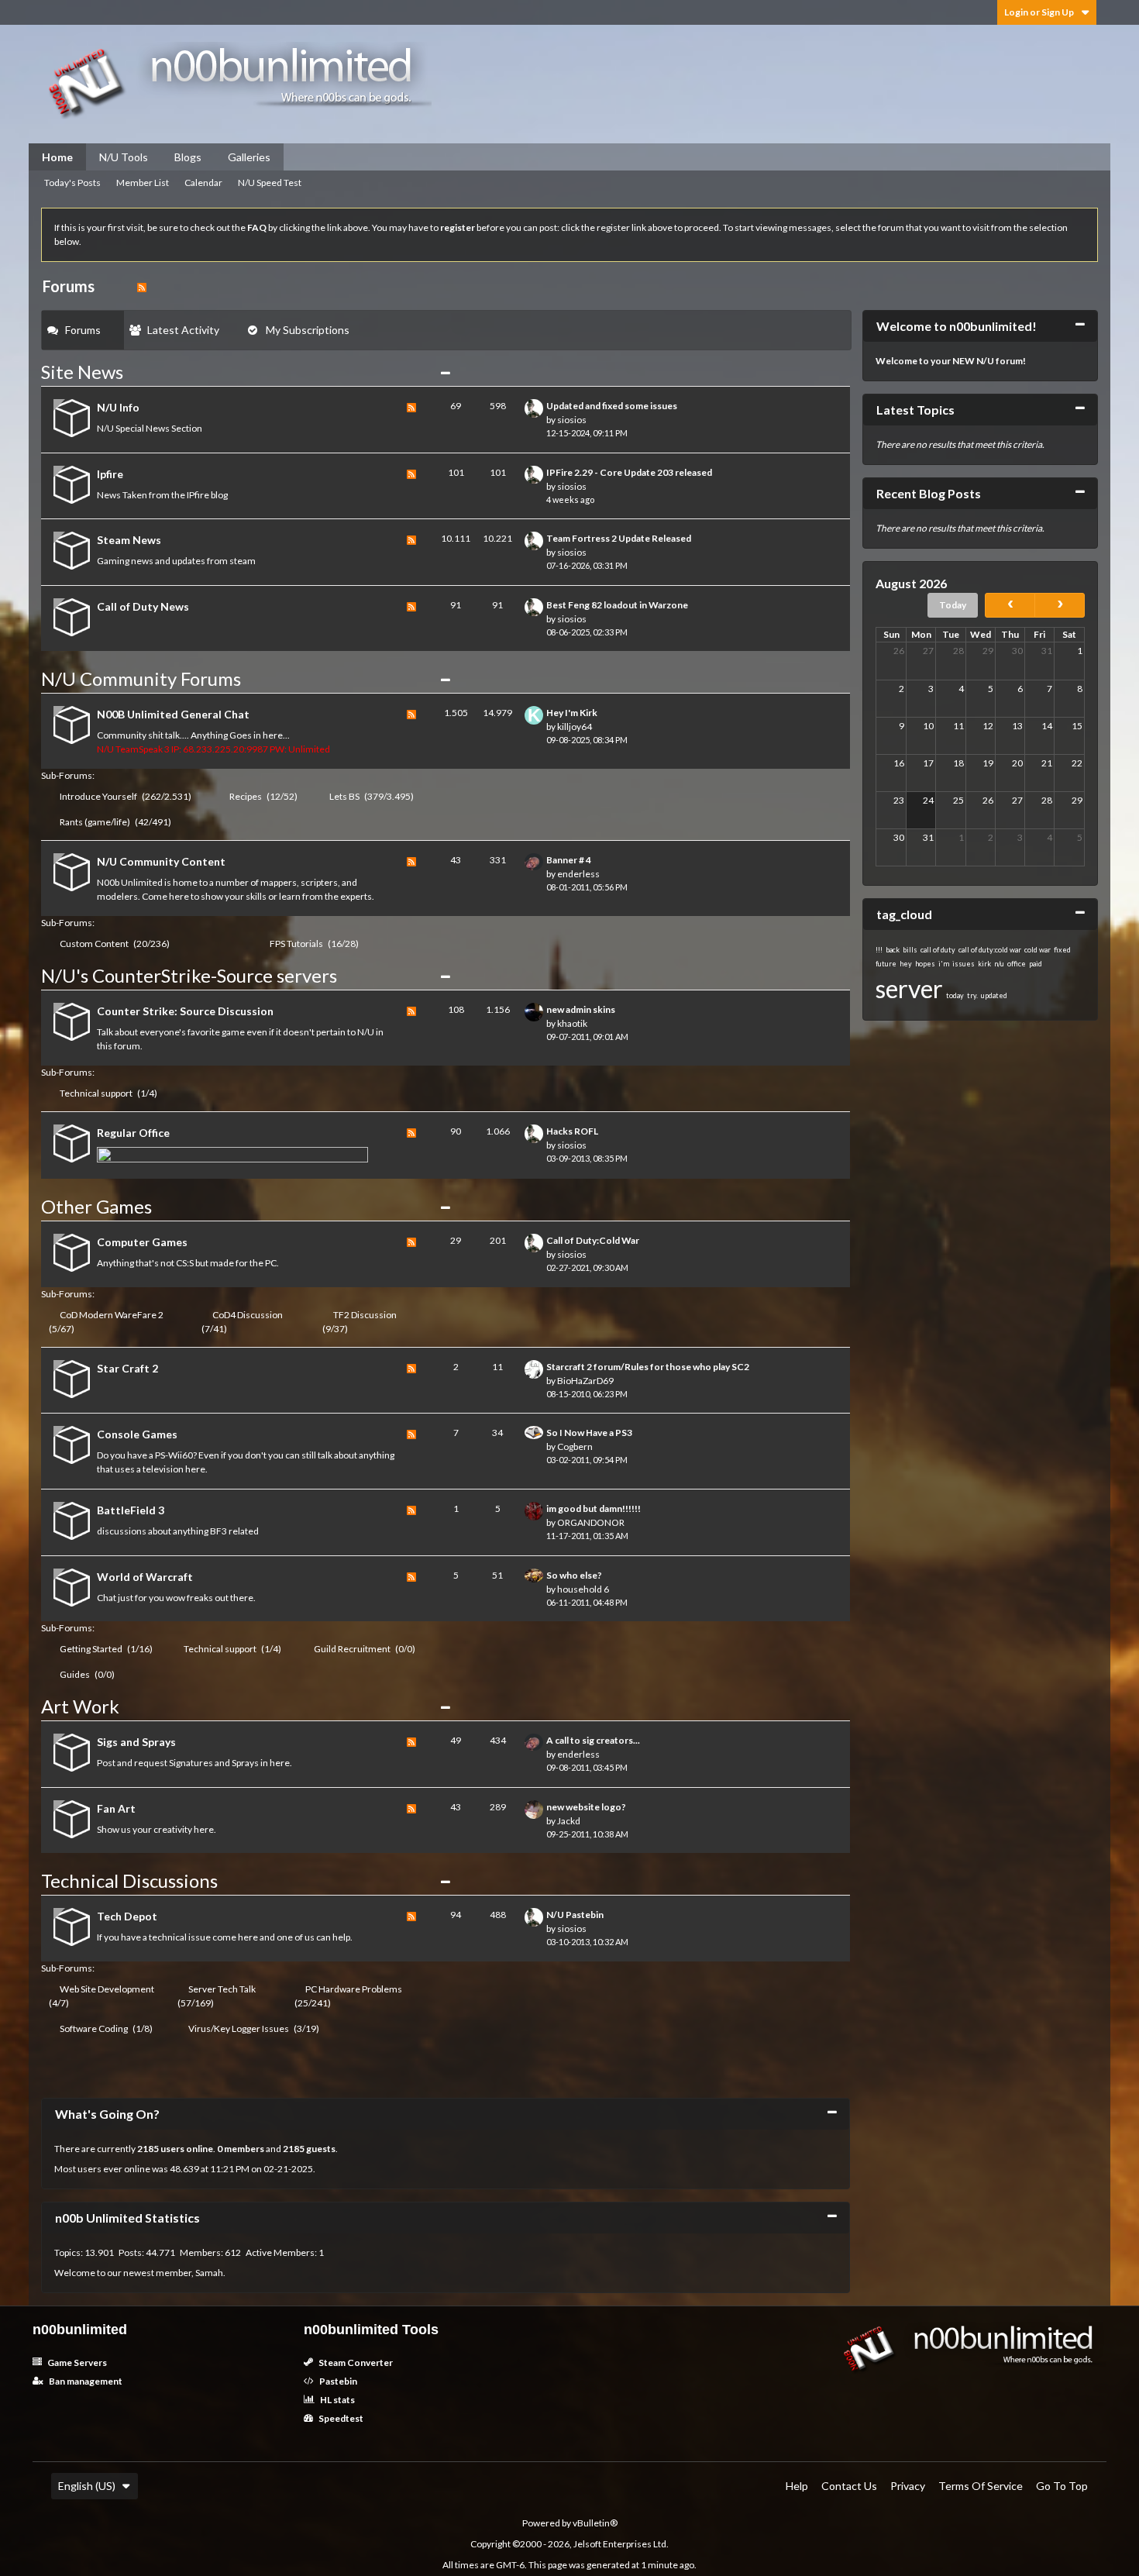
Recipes (246, 796)
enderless (578, 874)
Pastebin (337, 2381)
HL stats (337, 2400)
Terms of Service (981, 2486)
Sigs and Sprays (136, 1742)
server (909, 988)
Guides (75, 1674)
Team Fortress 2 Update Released (619, 538)
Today (953, 605)
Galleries (249, 157)
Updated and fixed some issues (612, 406)
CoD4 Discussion (248, 1315)
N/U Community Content (161, 861)
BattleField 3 (131, 1510)
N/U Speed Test (270, 183)
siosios (572, 420)
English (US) (87, 2486)
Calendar (203, 183)
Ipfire (110, 474)
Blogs (188, 157)
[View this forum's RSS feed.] (411, 420)
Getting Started (91, 1649)
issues (964, 964)
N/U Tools (124, 157)
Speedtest (340, 2418)
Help (797, 2486)
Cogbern (575, 1446)
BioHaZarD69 (585, 1381)
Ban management (85, 2381)
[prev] (1010, 605)
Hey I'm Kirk (572, 713)
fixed (1062, 950)
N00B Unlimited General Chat (173, 714)
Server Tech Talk (222, 1989)
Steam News (129, 540)
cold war (1037, 950)
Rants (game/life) (95, 822)
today (955, 995)
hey (906, 964)
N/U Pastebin (575, 1915)
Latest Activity (183, 330)
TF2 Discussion (365, 1315)
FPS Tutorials (296, 944)
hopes (925, 964)
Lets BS (344, 796)
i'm (944, 964)
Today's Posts (72, 183)
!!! (879, 950)
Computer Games (142, 1242)
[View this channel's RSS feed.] (142, 286)
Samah (209, 2273)
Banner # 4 (569, 860)
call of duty (938, 950)
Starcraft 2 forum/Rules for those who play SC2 (648, 1367)
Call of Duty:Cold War (593, 1240)
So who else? (574, 1575)
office (1017, 964)
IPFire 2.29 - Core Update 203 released (629, 472)
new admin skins (581, 1009)
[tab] (83, 330)
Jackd (569, 1821)
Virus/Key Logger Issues (239, 2028)
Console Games (137, 1434)
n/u (999, 964)
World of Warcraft (145, 1577)
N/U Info (118, 407)
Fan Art (116, 1808)
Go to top (1062, 2486)
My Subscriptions (308, 330)
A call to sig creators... (593, 1740)
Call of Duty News (143, 606)
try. (972, 995)
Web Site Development (107, 1989)
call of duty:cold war (990, 950)
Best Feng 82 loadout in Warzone (617, 605)
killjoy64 (575, 727)
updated (994, 995)
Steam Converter (355, 2362)
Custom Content (94, 944)
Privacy (908, 2486)
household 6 (583, 1589)
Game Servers (76, 2362)
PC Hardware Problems (354, 1989)
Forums (83, 330)
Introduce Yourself (98, 796)
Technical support (96, 1093)
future (886, 964)
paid (1036, 964)
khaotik (572, 1023)
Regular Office (133, 1133)
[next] (1060, 605)
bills (910, 950)
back (893, 950)
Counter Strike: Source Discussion (185, 1011)
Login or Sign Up (1039, 12)
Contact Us (849, 2486)
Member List (143, 183)
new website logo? (586, 1807)
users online (187, 2149)
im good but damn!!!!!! (594, 1508)
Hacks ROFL (572, 1131)
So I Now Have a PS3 (589, 1433)
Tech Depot (127, 1916)
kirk (984, 964)
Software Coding (94, 2028)
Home (57, 157)
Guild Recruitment (352, 1649)
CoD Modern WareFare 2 (112, 1315)
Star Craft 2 (127, 1368)
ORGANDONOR (591, 1522)
